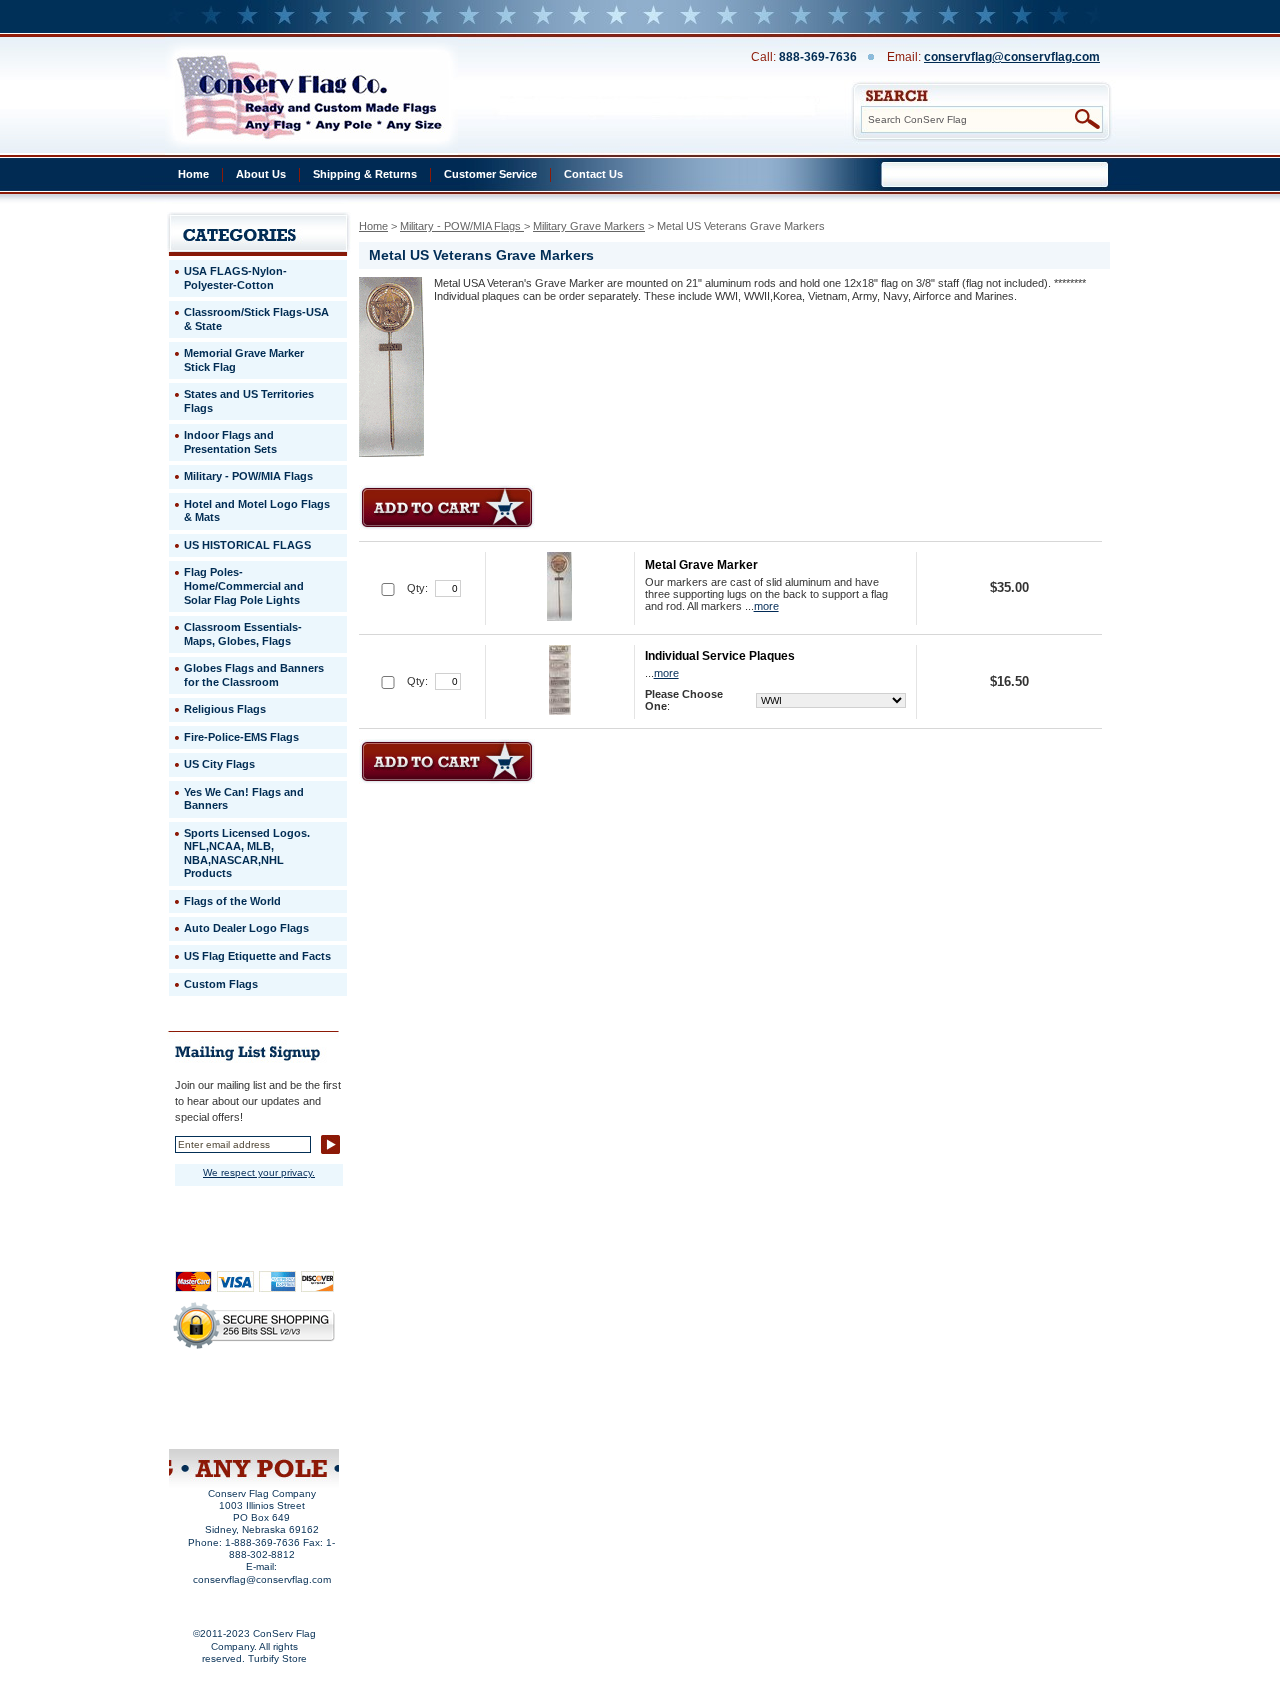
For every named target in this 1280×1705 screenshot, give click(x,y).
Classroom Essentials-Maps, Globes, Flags (243, 634)
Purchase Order (292, 1409)
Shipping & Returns (365, 174)
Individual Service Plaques (720, 656)
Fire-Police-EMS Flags (241, 737)
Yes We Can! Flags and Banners (244, 799)
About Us (261, 174)
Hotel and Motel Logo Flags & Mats (257, 511)
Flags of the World (232, 901)
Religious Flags (225, 709)
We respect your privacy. (259, 1172)
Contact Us (593, 174)
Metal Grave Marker (701, 565)
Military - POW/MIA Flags (462, 226)
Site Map (216, 1423)
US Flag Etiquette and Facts (257, 956)
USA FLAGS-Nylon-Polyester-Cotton (235, 278)
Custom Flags (221, 984)
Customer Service (490, 174)
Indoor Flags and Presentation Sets (230, 442)
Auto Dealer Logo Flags (246, 928)
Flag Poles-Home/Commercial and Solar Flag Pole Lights (244, 585)
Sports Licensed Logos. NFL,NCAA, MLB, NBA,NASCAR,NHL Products (247, 853)
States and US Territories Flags (249, 401)
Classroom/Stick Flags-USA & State (256, 319)
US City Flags (219, 764)
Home (193, 174)
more (766, 606)
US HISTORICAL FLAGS (247, 545)
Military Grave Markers (589, 226)
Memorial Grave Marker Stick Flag (244, 360)
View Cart (290, 1423)
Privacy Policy (221, 1396)
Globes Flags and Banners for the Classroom (254, 675)
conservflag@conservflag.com (1012, 57)
